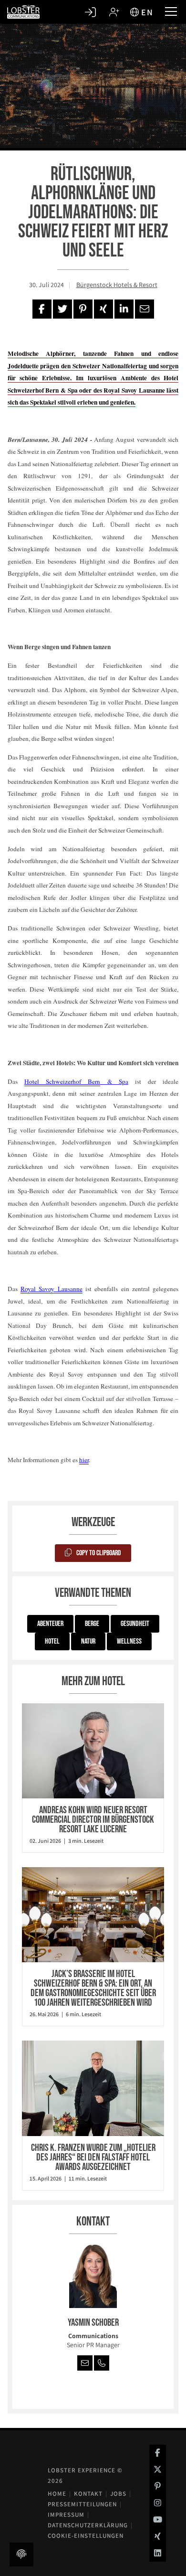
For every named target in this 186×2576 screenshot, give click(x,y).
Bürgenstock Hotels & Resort (117, 285)
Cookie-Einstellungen (86, 2536)
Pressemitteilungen (82, 2504)
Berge (92, 1624)
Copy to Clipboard (99, 1553)
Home (57, 2494)
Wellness (129, 1641)
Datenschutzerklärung (88, 2525)
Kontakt (88, 2494)
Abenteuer (50, 1624)
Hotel (52, 1641)
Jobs (118, 2494)
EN (147, 12)
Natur (88, 1641)
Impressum (66, 2515)
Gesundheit (135, 1624)
